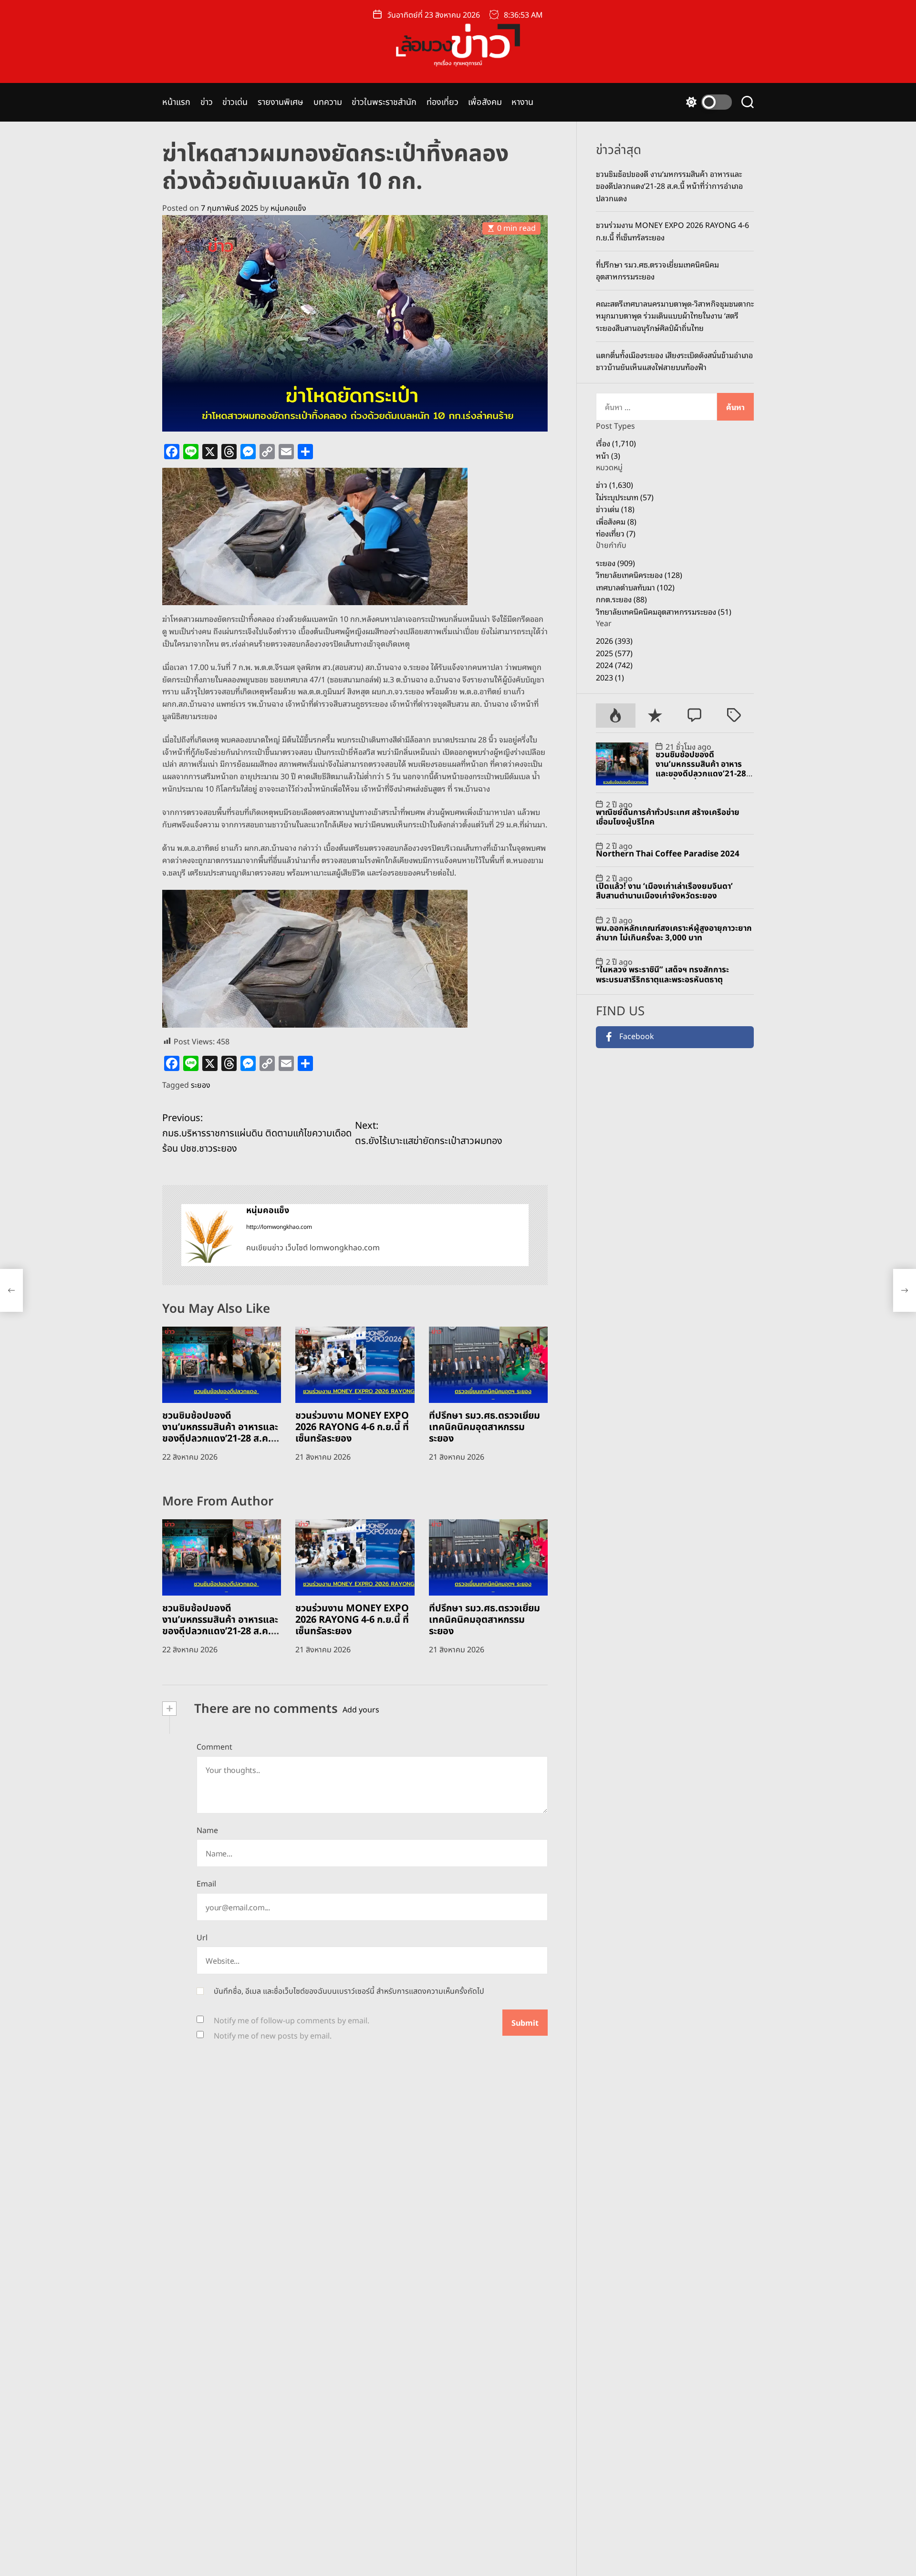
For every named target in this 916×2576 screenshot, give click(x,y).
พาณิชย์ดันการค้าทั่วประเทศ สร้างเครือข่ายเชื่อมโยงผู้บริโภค (668, 817)
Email (206, 1884)
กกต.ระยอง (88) (621, 599)
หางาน (523, 102)
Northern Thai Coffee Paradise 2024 (668, 855)
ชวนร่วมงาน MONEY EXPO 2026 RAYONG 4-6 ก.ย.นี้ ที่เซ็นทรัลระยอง (352, 1427)
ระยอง (201, 1085)
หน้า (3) (608, 455)
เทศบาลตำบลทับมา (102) (635, 587)
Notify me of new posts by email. (273, 2036)
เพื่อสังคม (485, 102)
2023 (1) (610, 677)
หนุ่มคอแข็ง (288, 208)
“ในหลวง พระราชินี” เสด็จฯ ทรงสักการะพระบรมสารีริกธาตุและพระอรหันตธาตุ (662, 975)
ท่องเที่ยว (443, 102)
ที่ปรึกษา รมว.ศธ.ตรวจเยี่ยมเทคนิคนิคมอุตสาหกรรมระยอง (484, 1427)
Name (207, 1831)
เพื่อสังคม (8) (616, 521)
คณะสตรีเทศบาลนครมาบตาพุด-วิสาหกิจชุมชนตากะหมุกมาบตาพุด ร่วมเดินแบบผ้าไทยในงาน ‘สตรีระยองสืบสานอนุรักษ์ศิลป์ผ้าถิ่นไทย (675, 315)
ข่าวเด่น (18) (615, 509)
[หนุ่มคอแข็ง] (209, 1235)
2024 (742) (614, 665)
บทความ (328, 102)
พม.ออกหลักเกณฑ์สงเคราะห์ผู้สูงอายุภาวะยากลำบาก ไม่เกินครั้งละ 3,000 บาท (674, 933)
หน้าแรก (177, 102)
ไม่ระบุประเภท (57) (625, 497)
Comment (214, 1747)
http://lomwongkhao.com (279, 1227)
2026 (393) (614, 640)
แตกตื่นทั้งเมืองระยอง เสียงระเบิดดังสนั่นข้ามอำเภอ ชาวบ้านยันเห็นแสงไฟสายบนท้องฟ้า (674, 361)
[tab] (616, 716)
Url (202, 1938)
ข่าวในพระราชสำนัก (384, 102)
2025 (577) (614, 653)
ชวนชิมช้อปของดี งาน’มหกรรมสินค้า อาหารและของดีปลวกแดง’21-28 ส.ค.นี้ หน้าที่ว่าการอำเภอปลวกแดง (220, 1433)
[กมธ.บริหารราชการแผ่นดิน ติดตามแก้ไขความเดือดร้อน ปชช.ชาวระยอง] (11, 1290)
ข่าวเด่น (235, 102)
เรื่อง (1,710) (616, 443)
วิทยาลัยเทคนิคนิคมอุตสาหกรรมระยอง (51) (664, 611)
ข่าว (207, 102)
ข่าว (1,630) (614, 484)
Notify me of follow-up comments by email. (291, 2021)
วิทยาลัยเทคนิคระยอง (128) (639, 575)
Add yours (361, 1710)
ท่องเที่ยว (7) (616, 534)
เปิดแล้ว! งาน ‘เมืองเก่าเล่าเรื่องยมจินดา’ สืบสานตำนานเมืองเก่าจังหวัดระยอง (664, 891)
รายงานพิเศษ (281, 102)
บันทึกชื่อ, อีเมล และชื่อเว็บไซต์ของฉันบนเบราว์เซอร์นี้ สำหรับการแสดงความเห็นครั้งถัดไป (349, 1991)
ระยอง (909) (615, 563)
